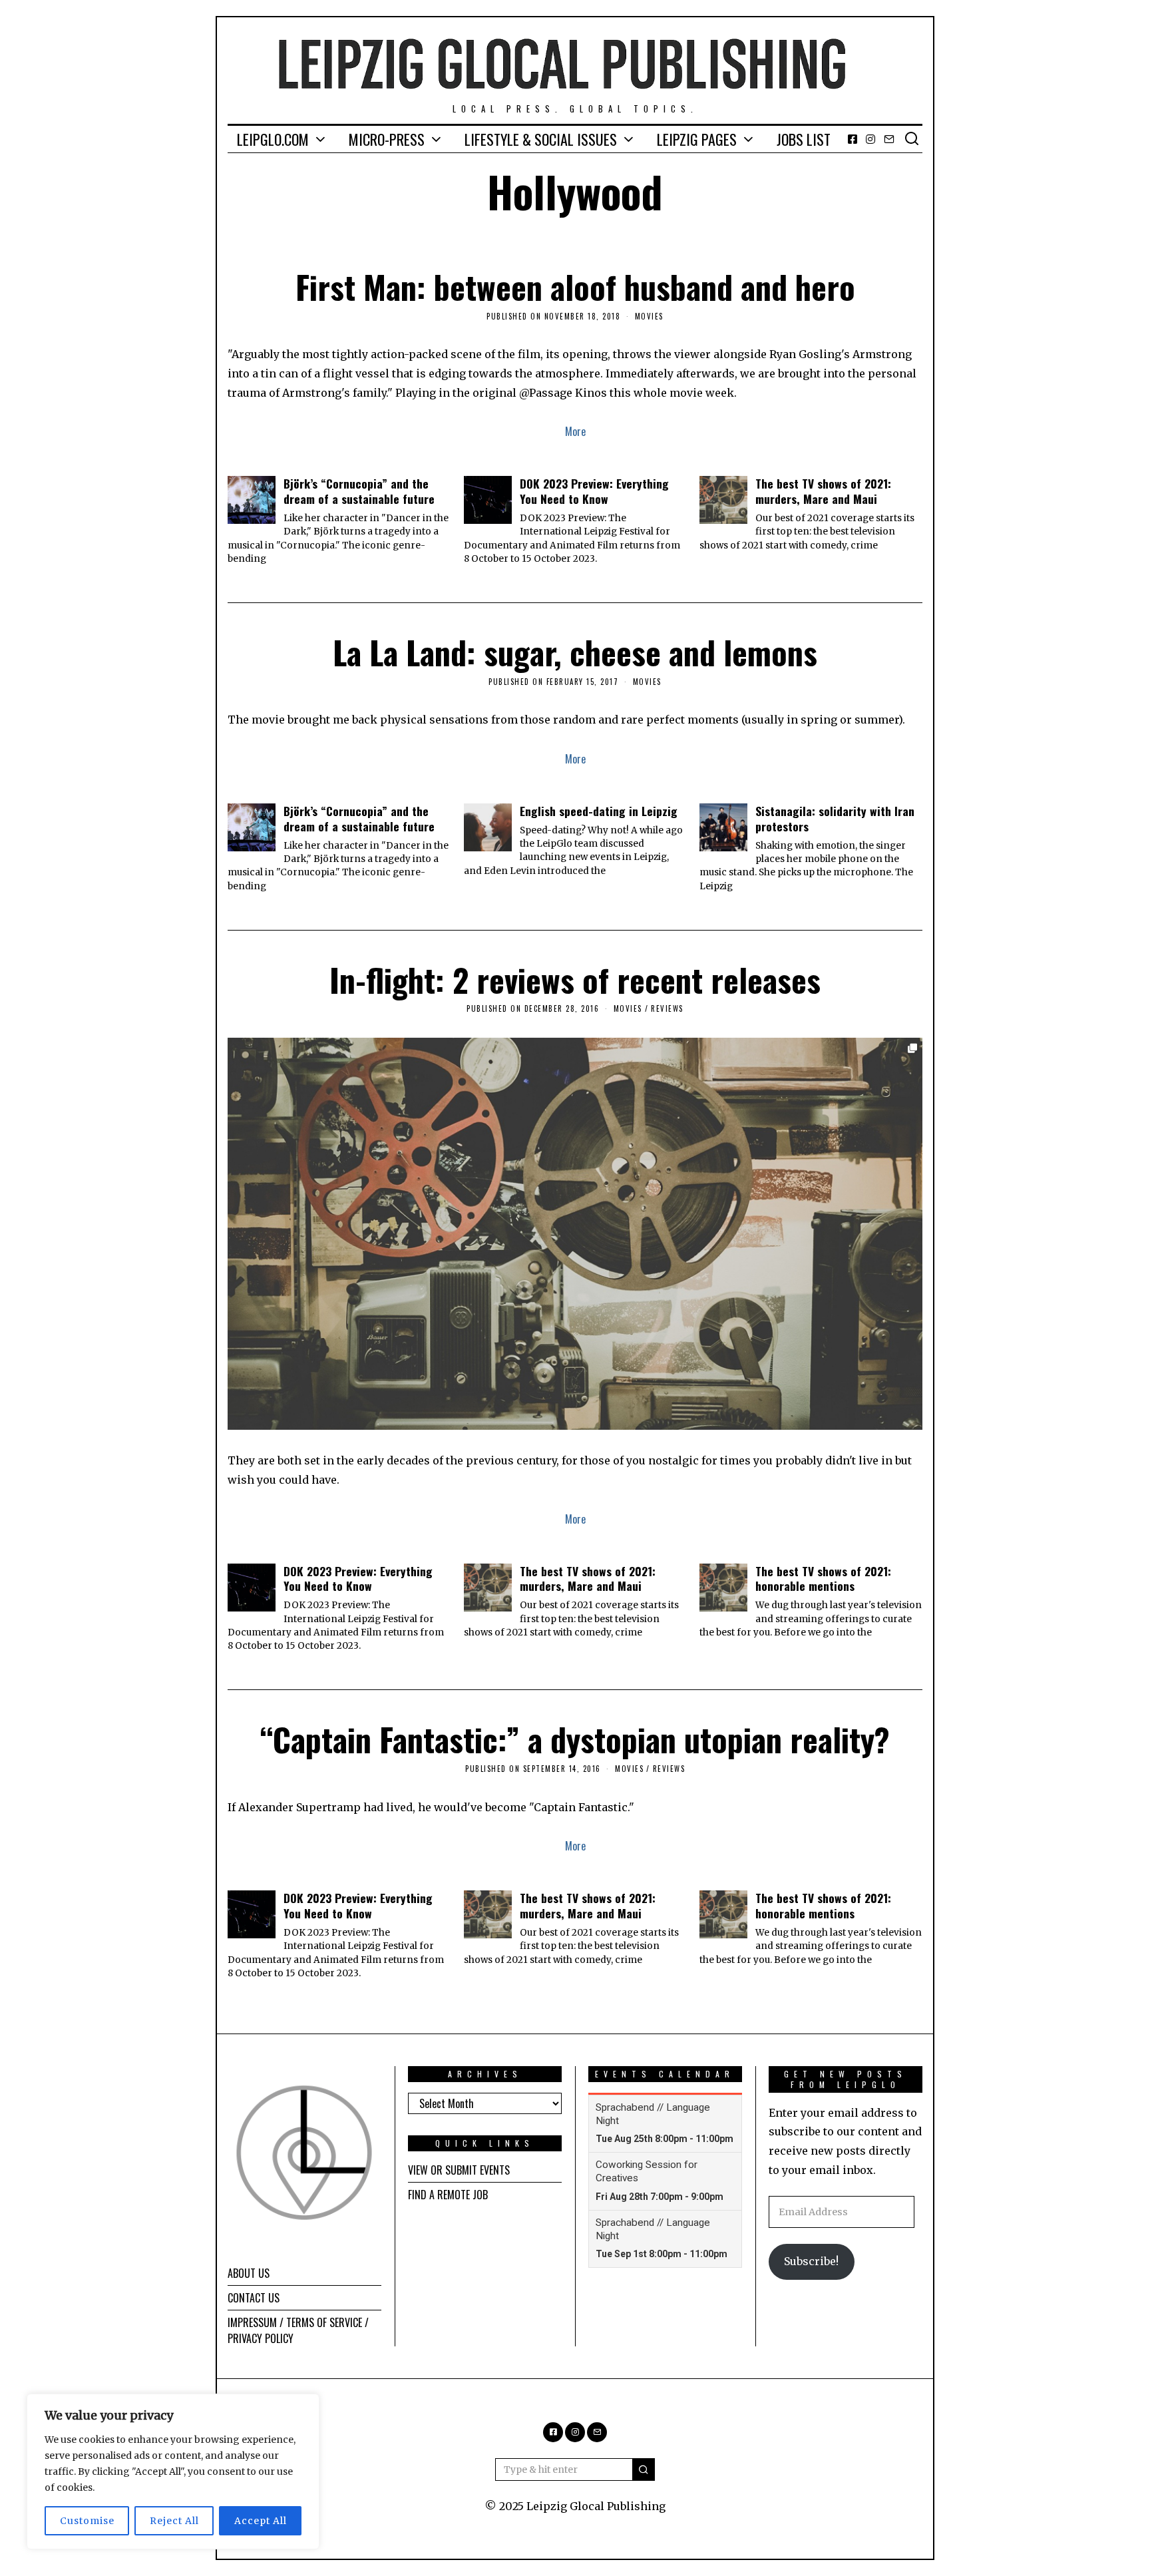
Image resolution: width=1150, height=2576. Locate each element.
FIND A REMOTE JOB (448, 2195)
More (575, 431)
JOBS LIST (804, 139)
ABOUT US (249, 2273)
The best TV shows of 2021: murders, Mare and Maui (823, 491)
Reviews (667, 1008)
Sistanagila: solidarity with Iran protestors (835, 818)
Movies (649, 316)
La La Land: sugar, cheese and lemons (575, 652)
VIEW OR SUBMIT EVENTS (459, 2170)
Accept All (261, 2521)
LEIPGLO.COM (273, 139)
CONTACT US (254, 2298)
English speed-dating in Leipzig (599, 811)
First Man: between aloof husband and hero (575, 287)
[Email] (889, 139)
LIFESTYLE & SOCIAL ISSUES (541, 139)
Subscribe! (811, 2261)
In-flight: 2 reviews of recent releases (575, 979)
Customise (87, 2521)
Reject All (174, 2521)
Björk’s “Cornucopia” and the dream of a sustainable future (359, 491)
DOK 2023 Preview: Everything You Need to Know (594, 491)
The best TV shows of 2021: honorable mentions (823, 1579)
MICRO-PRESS (387, 139)
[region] (173, 2471)
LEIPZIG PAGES (697, 139)
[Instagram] (870, 139)
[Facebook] (853, 139)
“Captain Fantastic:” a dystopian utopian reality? (575, 1739)
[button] (644, 2469)
